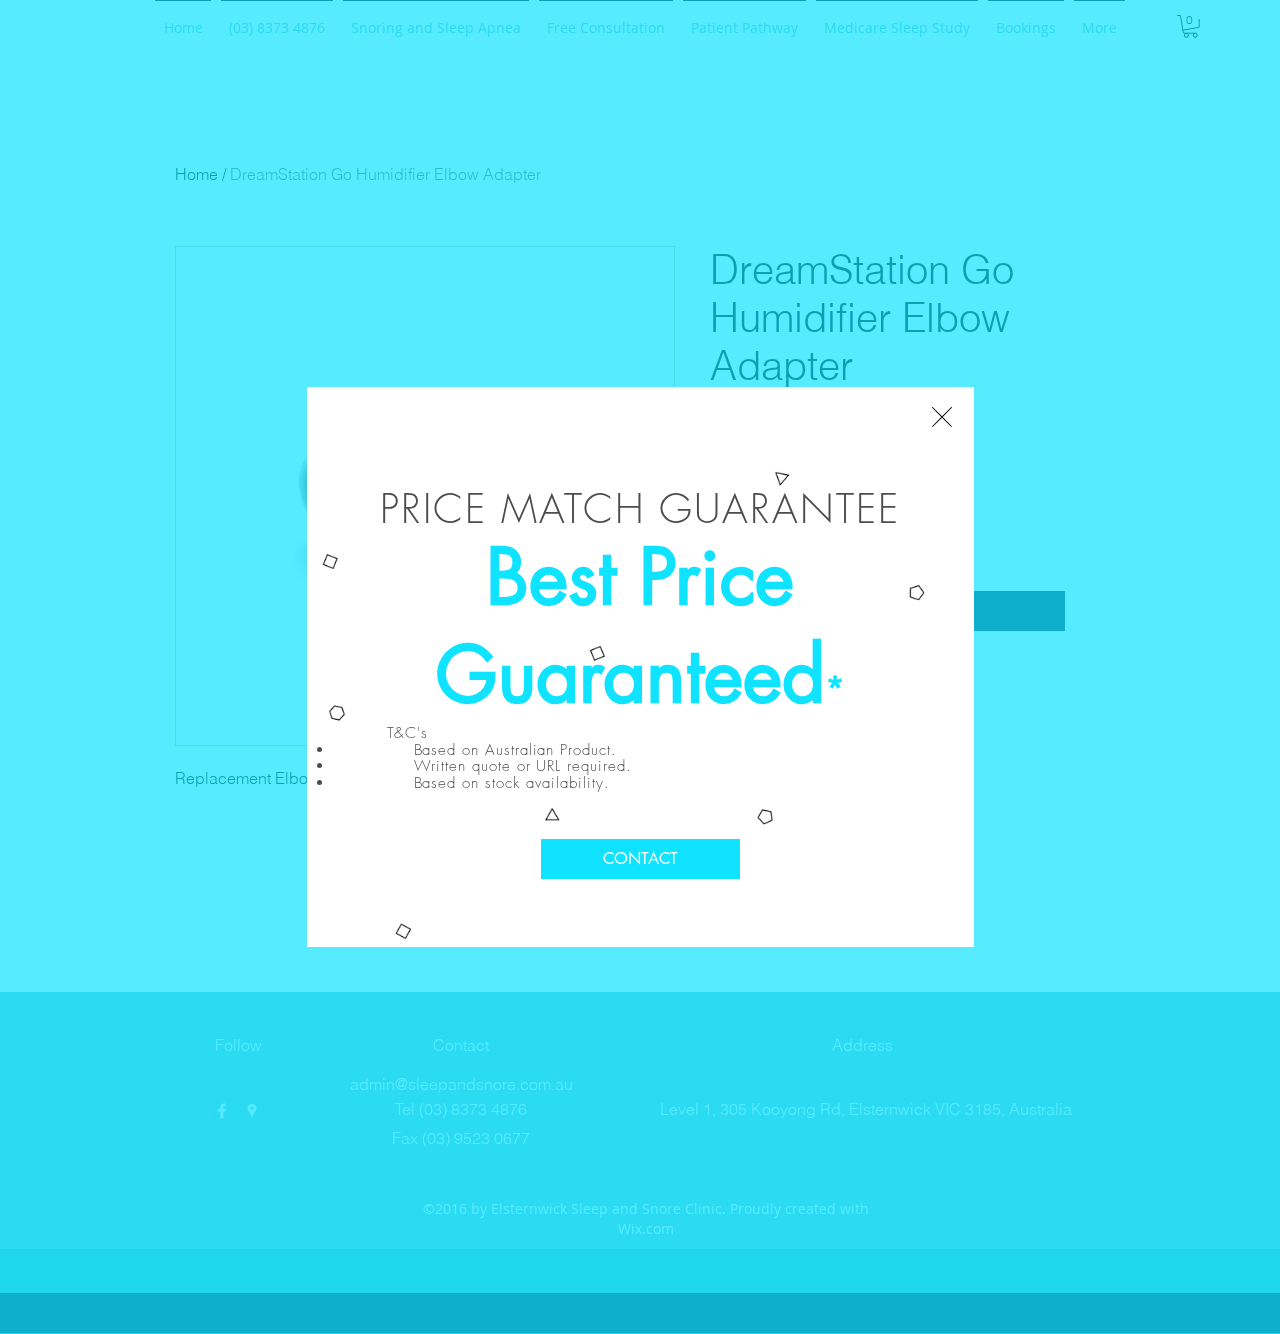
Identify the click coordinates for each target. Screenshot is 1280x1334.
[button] (942, 417)
